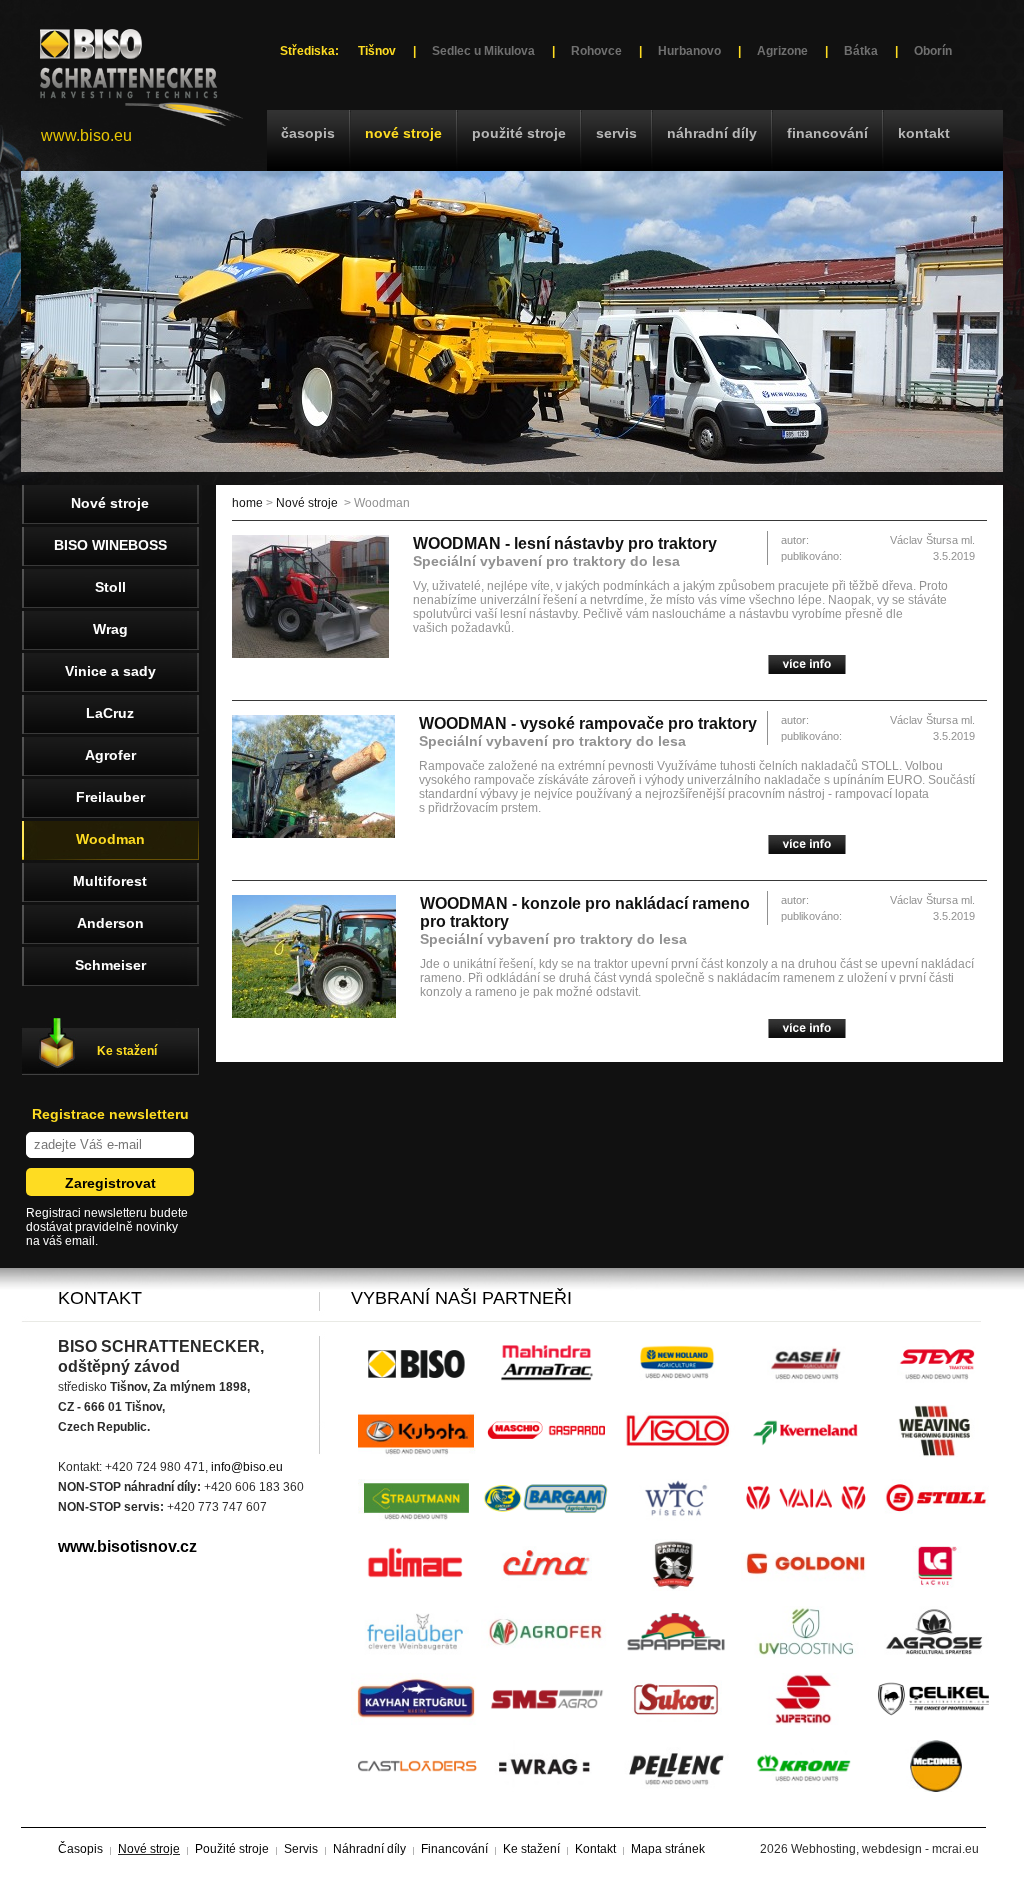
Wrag (110, 629)
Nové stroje (403, 133)
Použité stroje (519, 133)
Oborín (933, 51)
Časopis (308, 133)
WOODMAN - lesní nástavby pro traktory (565, 543)
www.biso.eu (86, 135)
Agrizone (782, 51)
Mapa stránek (668, 1849)
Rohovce (596, 51)
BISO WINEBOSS (110, 545)
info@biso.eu (247, 1467)
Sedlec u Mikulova (483, 51)
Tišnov (377, 51)
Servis (616, 133)
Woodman (110, 839)
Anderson (110, 923)
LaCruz (110, 713)
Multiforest (110, 881)
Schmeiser (110, 965)
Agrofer (110, 755)
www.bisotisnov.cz (127, 1546)
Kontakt (924, 133)
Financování (827, 133)
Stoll (110, 587)
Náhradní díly (712, 133)
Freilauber (110, 797)
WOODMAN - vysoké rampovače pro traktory (588, 723)
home (247, 503)
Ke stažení (127, 1051)
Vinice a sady (110, 671)
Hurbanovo (689, 51)
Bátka (861, 51)
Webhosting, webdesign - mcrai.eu (885, 1849)
